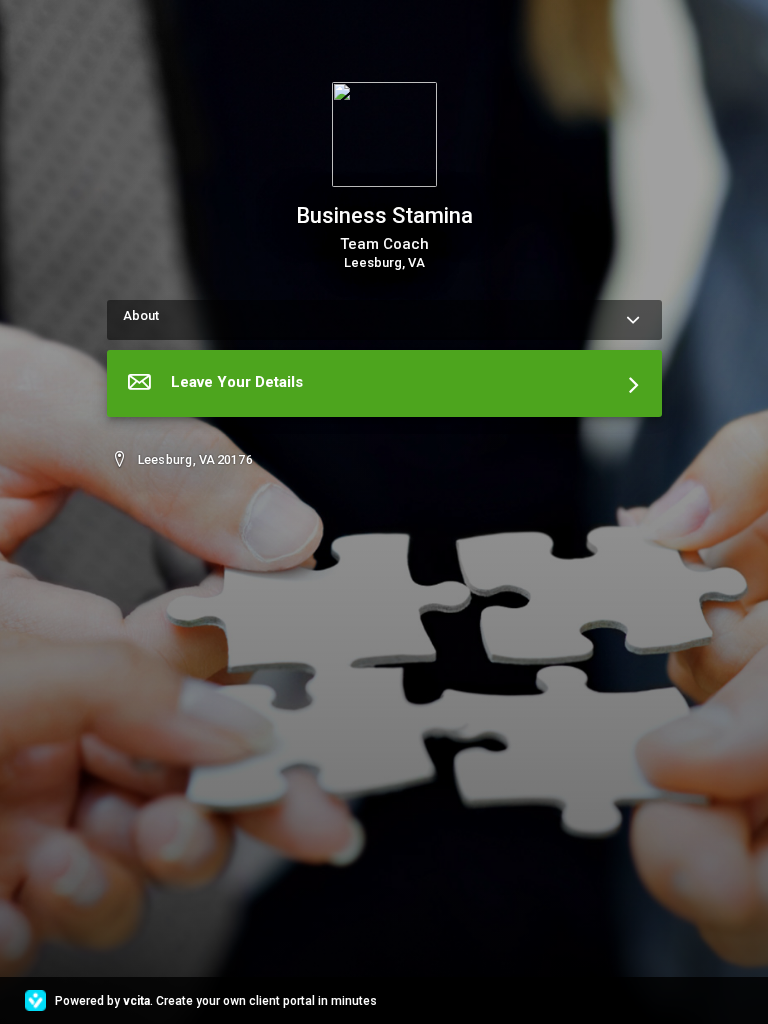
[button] (384, 383)
